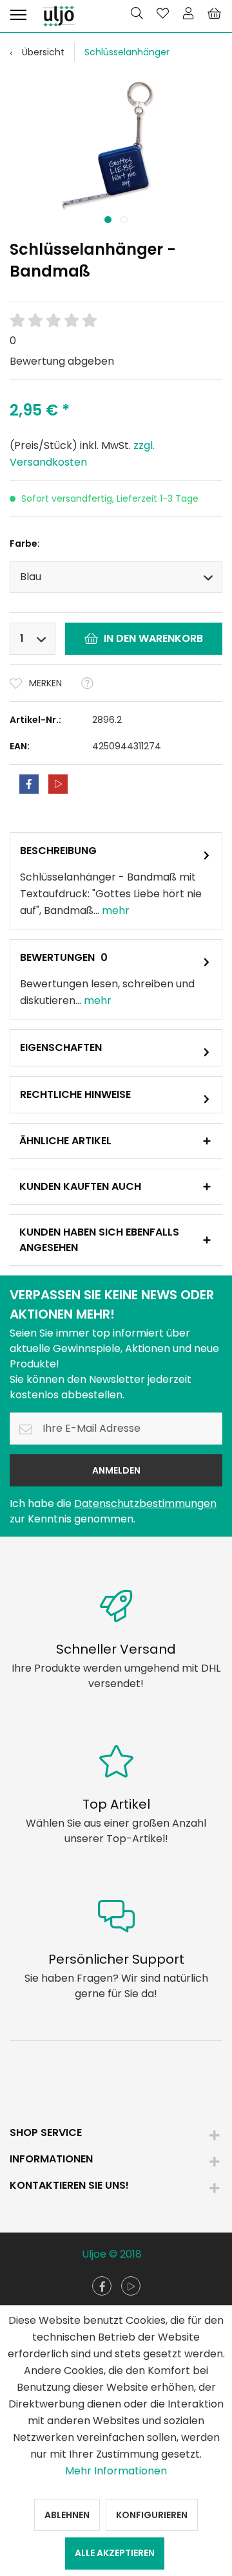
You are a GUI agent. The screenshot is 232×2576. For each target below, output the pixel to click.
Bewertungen (57, 957)
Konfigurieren (152, 2515)
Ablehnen (67, 2515)
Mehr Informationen (116, 2471)
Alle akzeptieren (115, 2553)
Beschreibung (58, 851)
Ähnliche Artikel (65, 1141)
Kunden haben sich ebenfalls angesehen (99, 1240)
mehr (114, 910)
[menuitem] (18, 13)
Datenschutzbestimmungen (145, 1503)
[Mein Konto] (188, 13)
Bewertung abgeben (62, 361)
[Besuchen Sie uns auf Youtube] (131, 2286)
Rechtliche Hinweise (75, 1094)
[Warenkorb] (214, 13)
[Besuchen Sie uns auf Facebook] (102, 2286)
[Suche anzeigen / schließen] (137, 13)
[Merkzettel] (162, 13)
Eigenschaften (61, 1047)
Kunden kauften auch (80, 1186)
